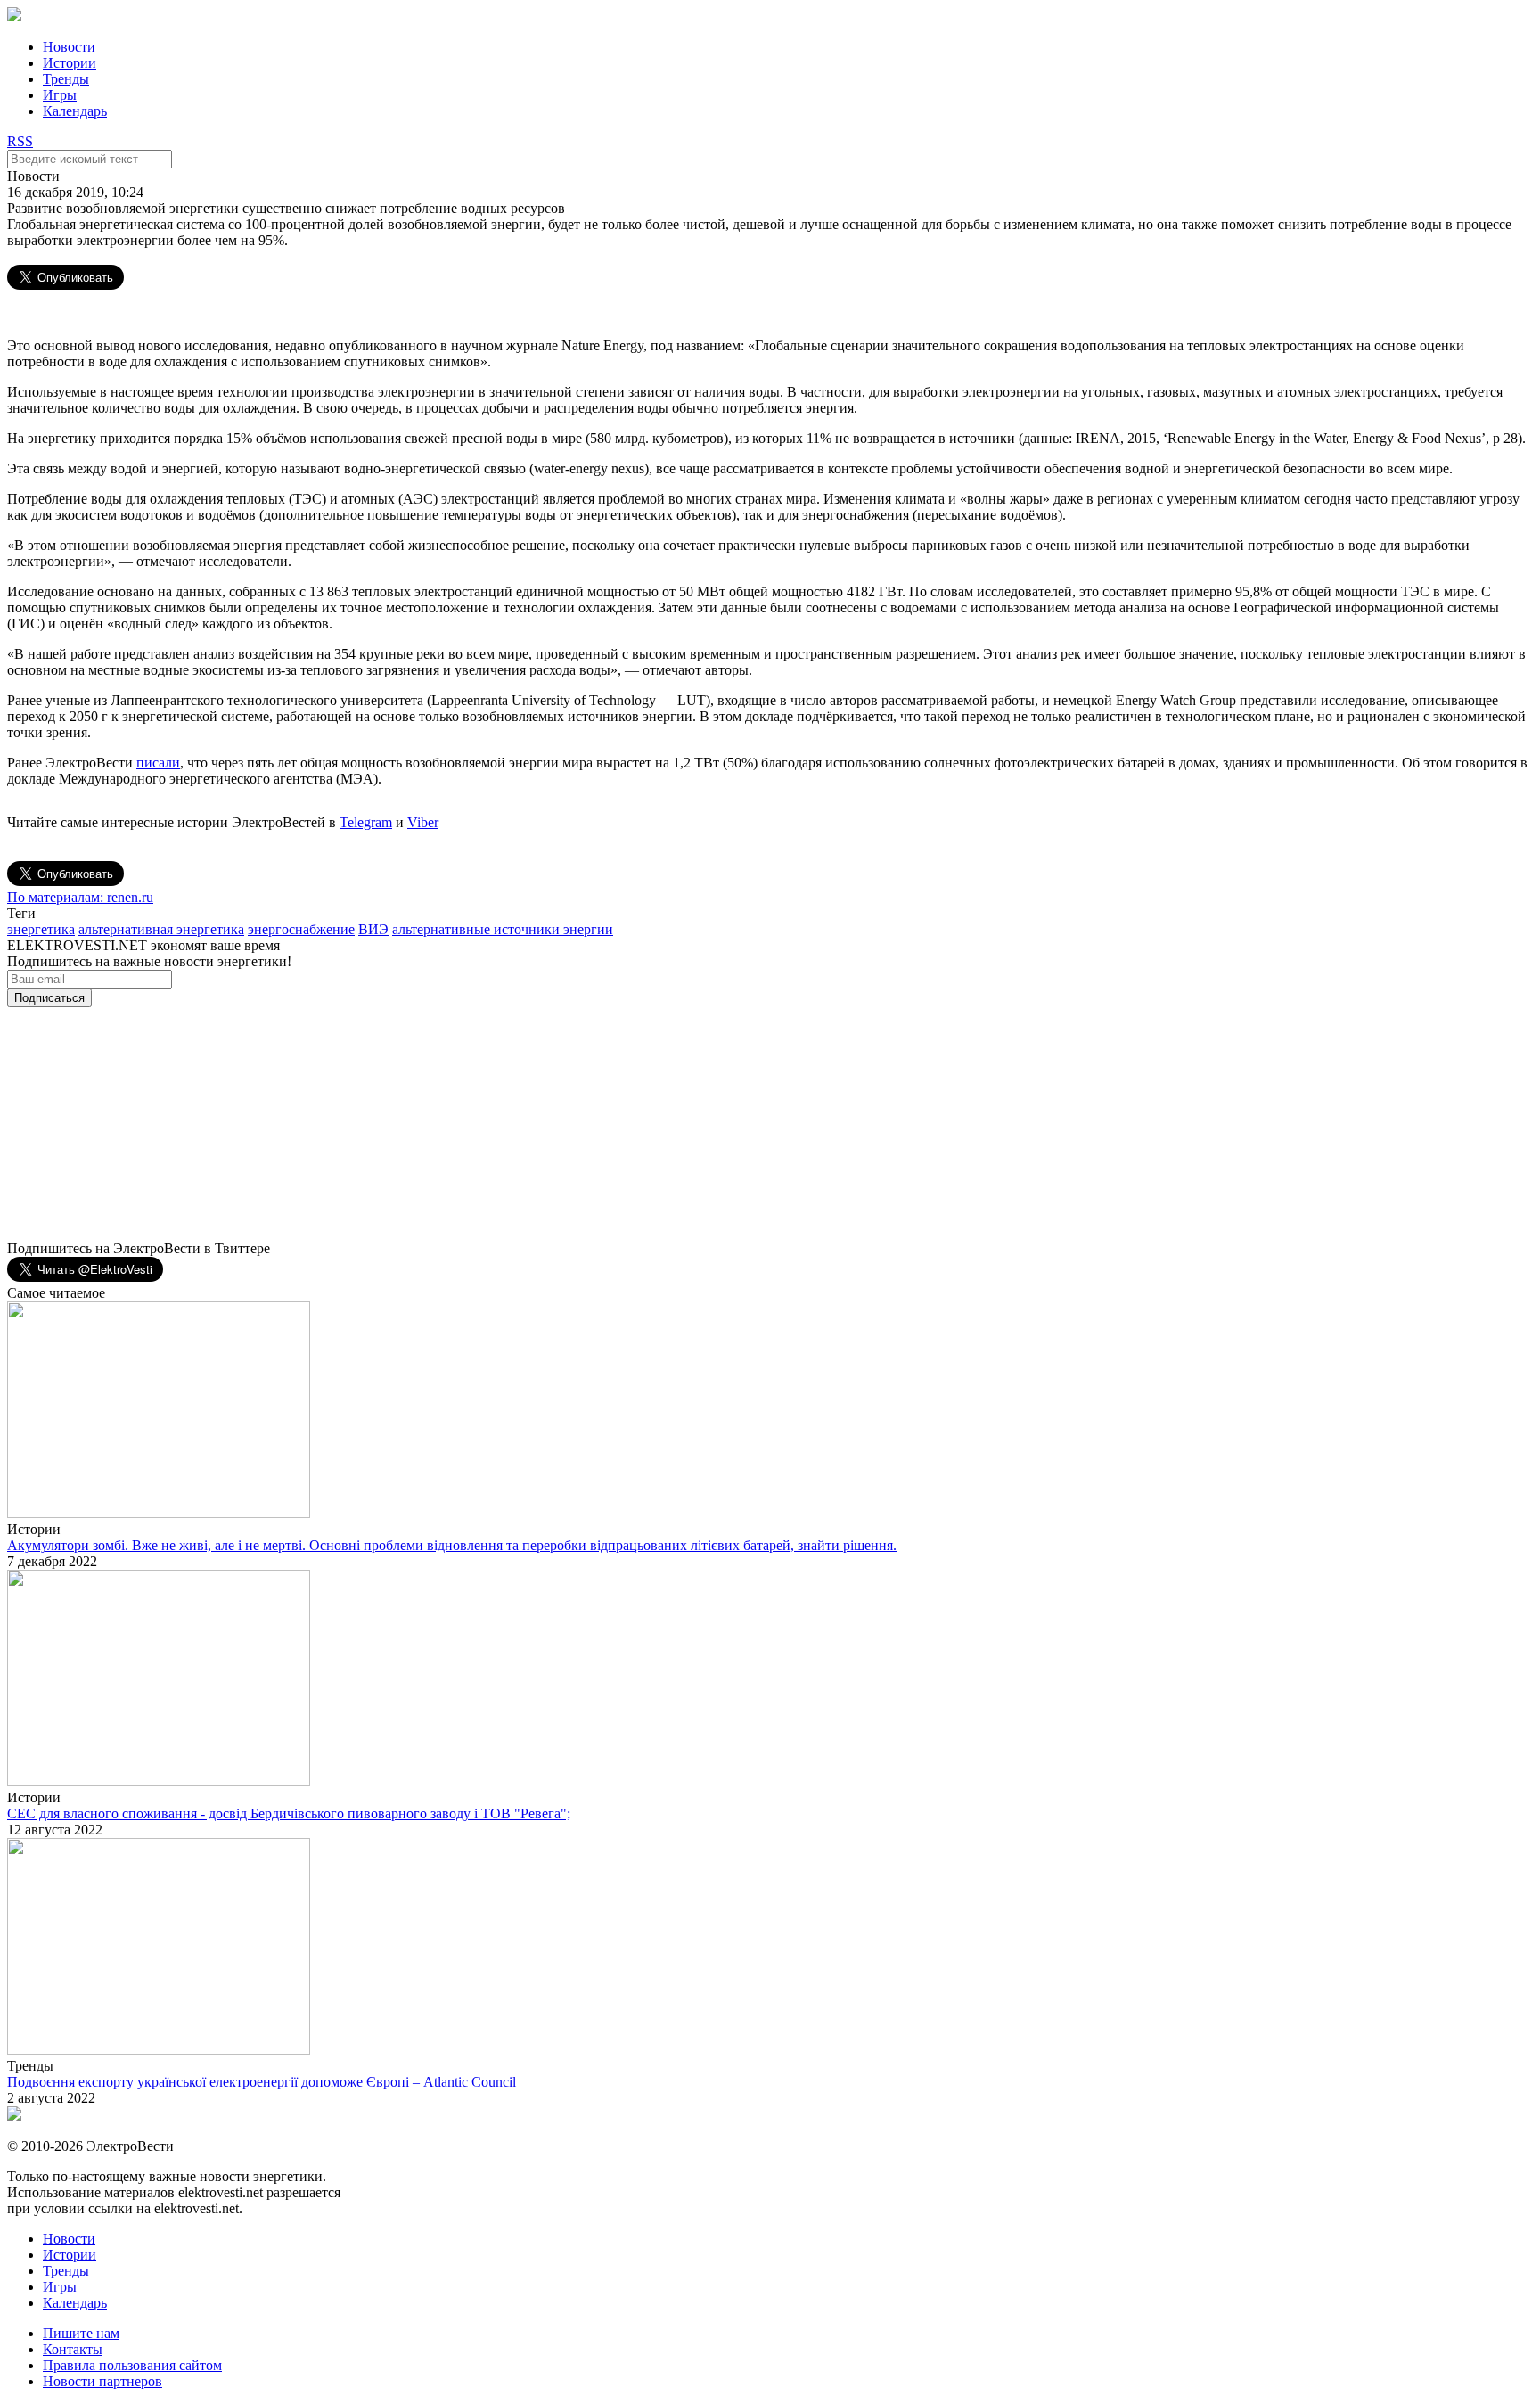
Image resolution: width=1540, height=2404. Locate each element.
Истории (70, 63)
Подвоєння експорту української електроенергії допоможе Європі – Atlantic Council (262, 2082)
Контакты (73, 2349)
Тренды (66, 79)
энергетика (41, 929)
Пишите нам (81, 2333)
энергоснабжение (301, 929)
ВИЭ (373, 929)
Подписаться (49, 998)
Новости (69, 47)
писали (158, 763)
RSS (20, 141)
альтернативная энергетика (161, 929)
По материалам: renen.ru (80, 897)
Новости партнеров (102, 2381)
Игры (60, 95)
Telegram (366, 822)
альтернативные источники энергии (503, 929)
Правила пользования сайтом (132, 2365)
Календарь (75, 111)
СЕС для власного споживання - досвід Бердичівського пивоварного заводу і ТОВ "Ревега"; (289, 1813)
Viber (423, 822)
